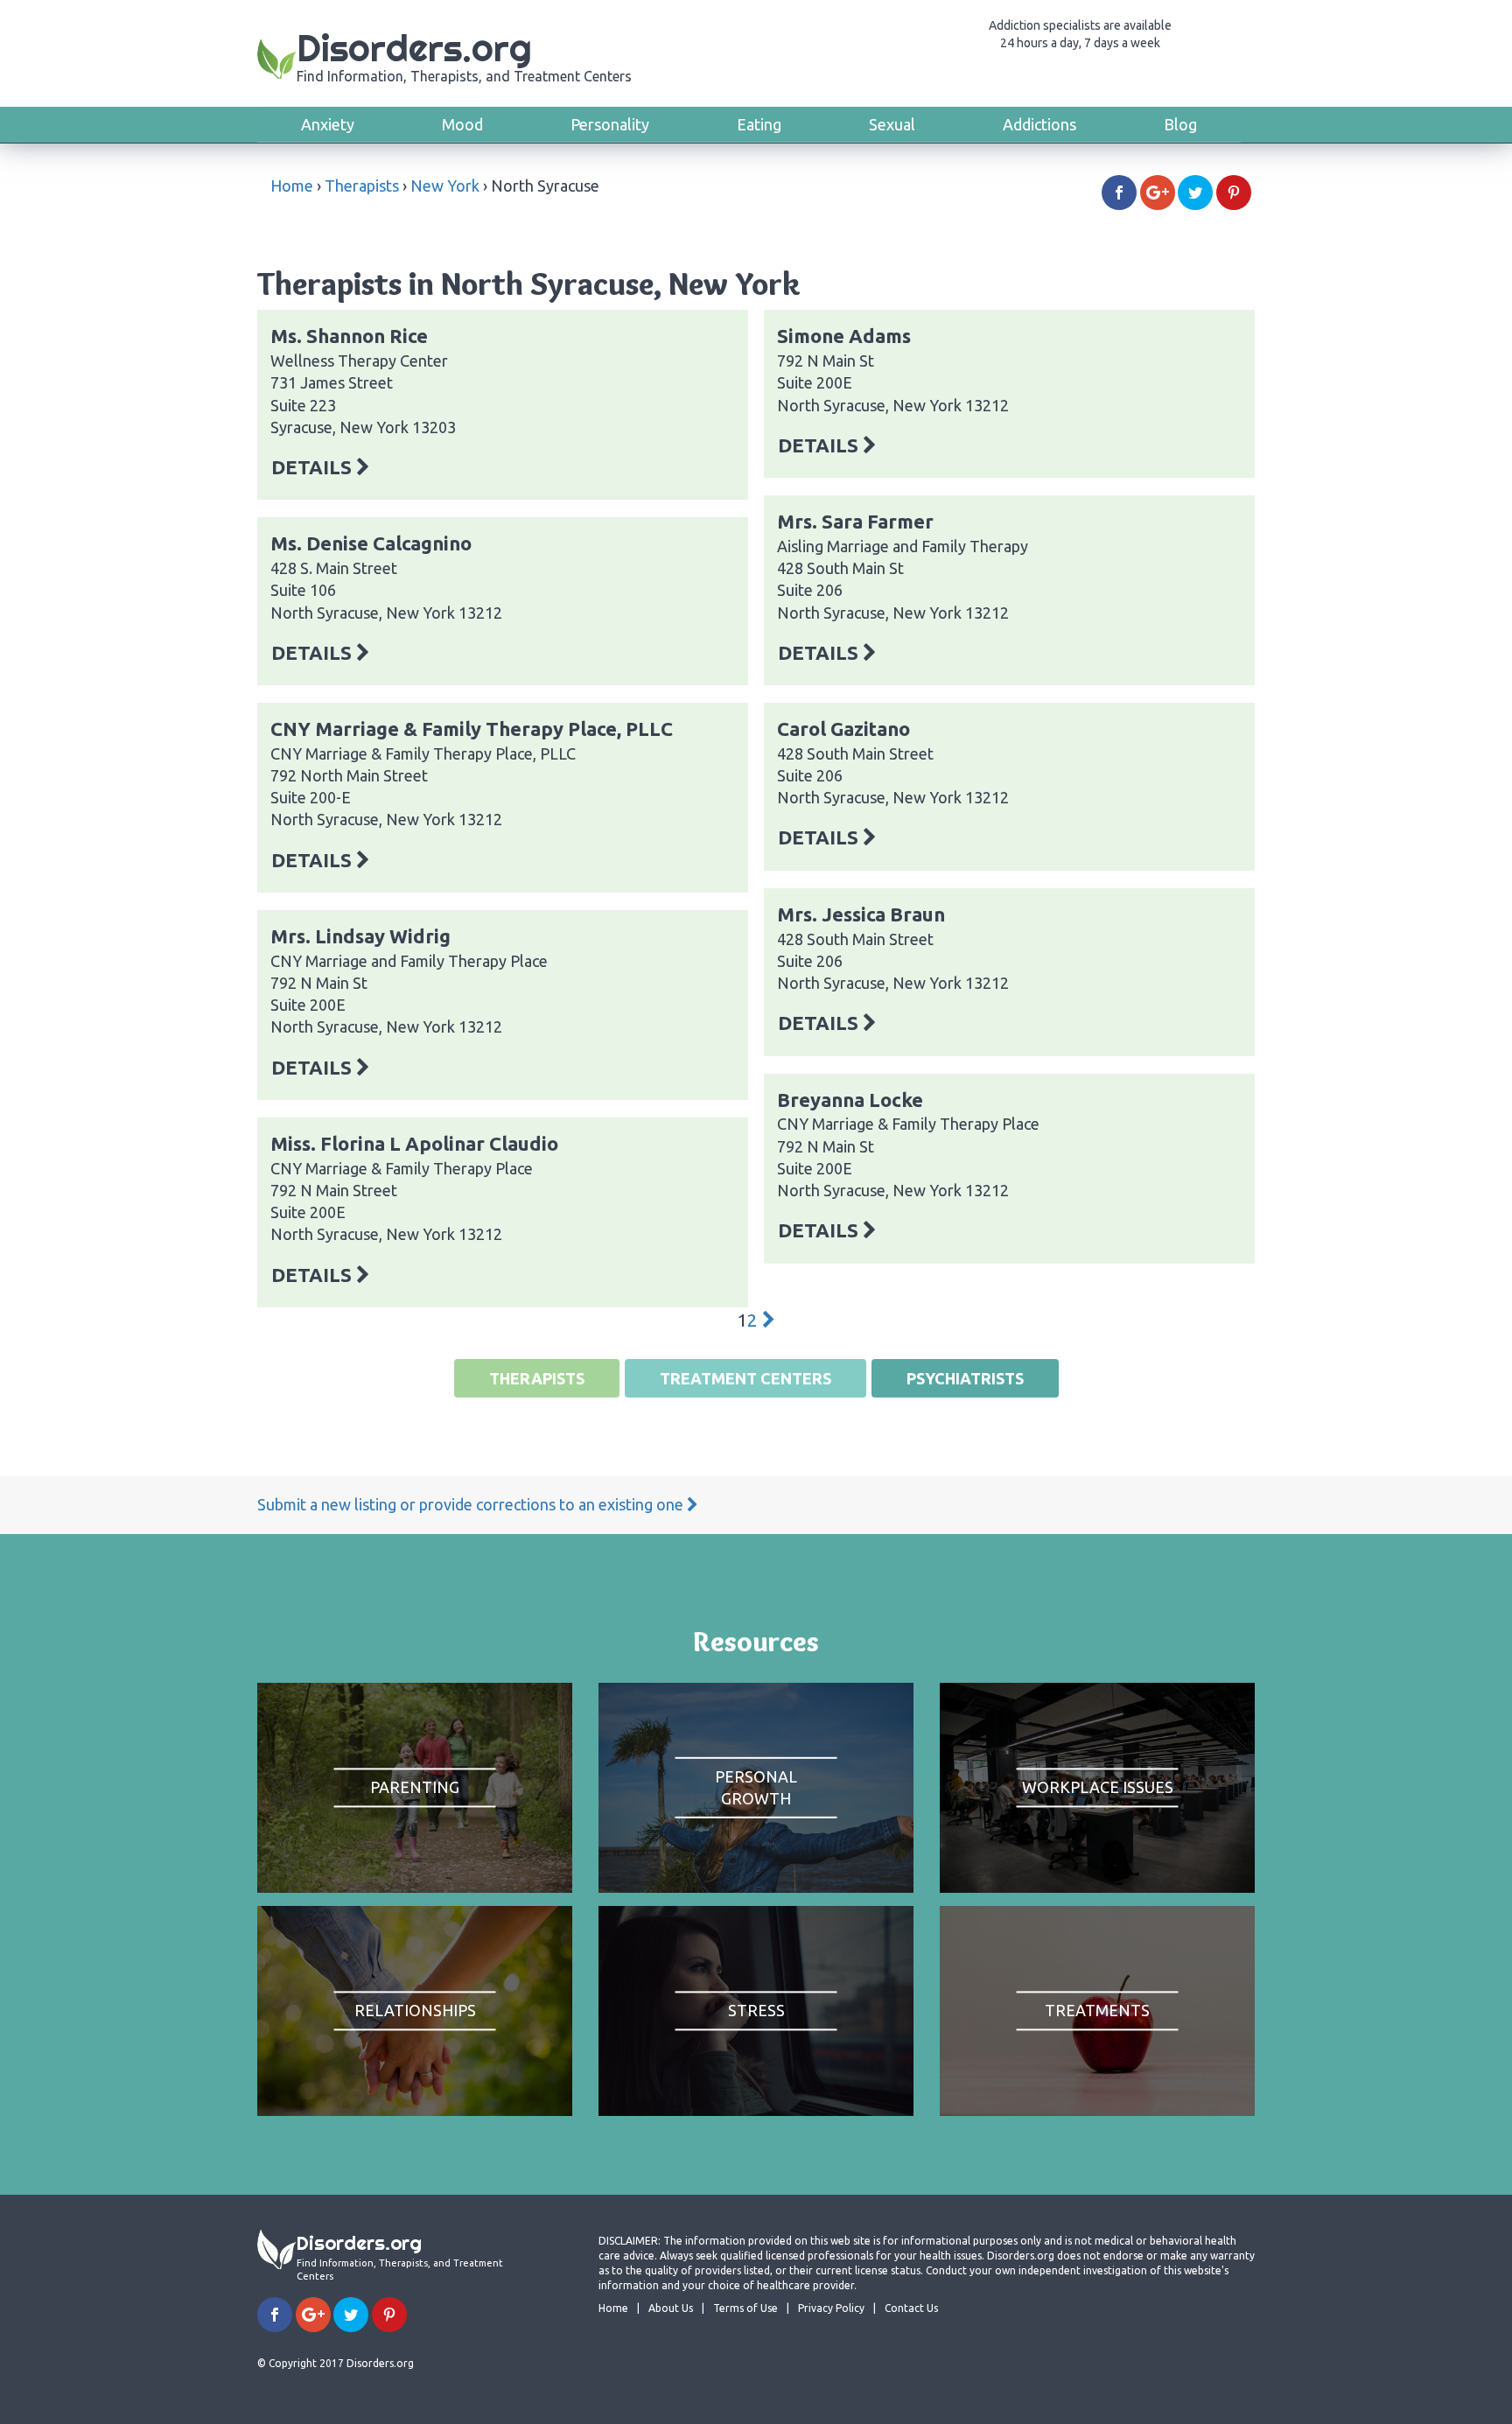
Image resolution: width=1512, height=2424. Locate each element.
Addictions (1039, 124)
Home (292, 186)
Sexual (892, 124)
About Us (671, 2308)
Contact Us (911, 2308)
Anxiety (328, 124)
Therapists (362, 186)
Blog (1180, 124)
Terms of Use (745, 2308)
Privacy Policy (831, 2308)
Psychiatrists (965, 1378)
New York (445, 186)
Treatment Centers (745, 1378)
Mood (462, 124)
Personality (610, 124)
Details (314, 467)
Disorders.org (464, 55)
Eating (759, 124)
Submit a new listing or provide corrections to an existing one (472, 1504)
